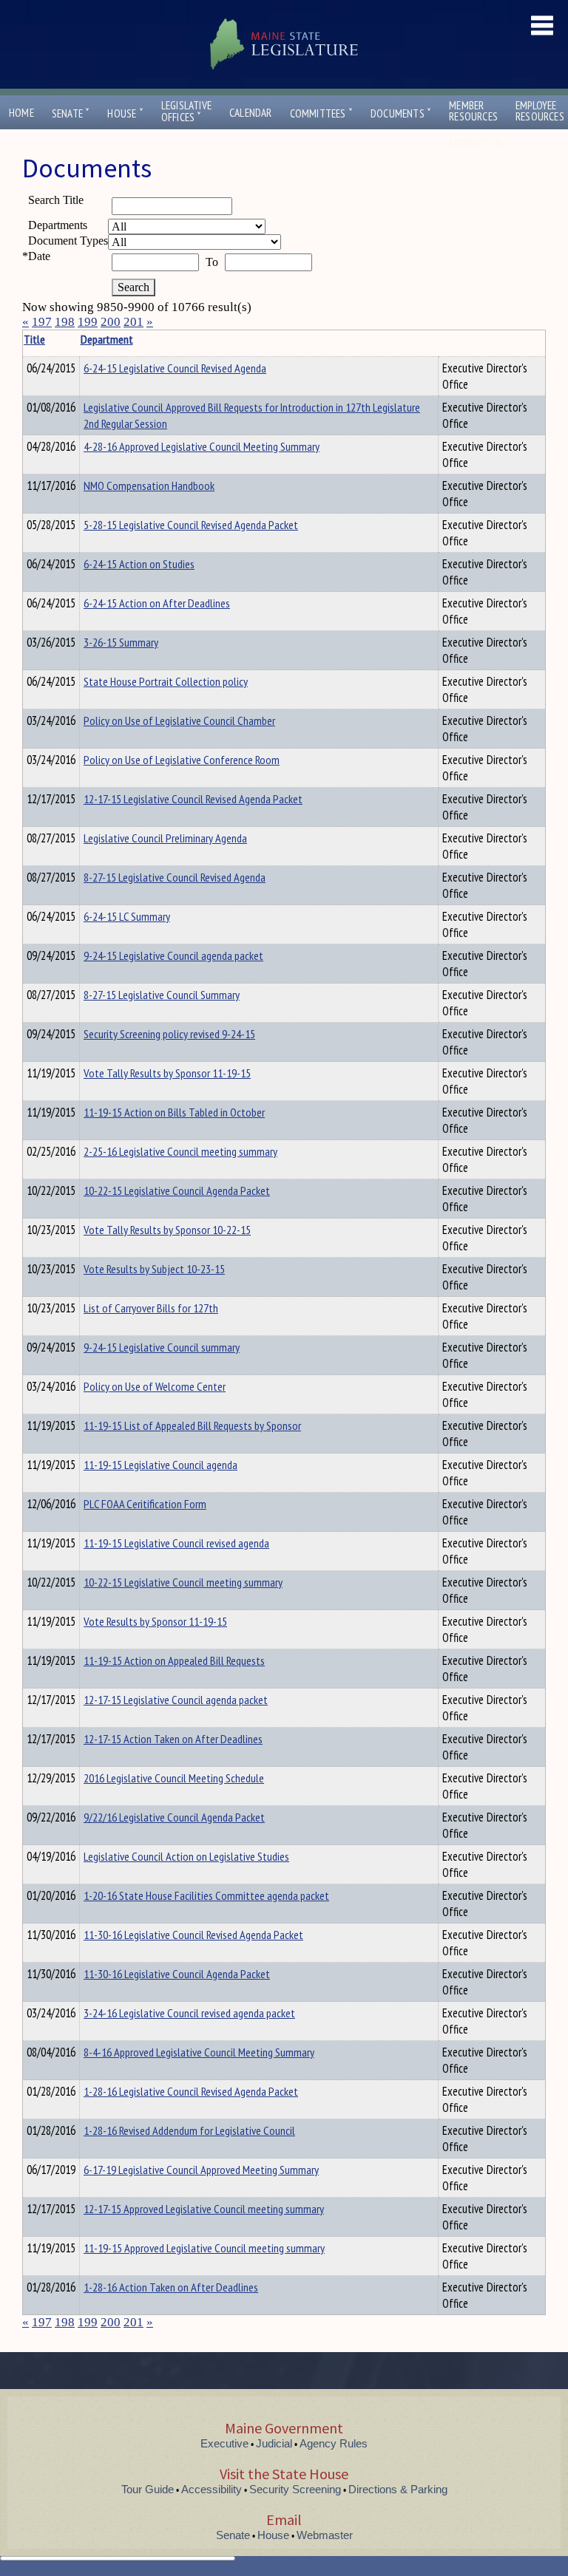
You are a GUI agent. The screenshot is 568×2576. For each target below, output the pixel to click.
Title (34, 339)
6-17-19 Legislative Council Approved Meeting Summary (201, 2170)
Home (21, 113)
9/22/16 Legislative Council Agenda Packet (174, 1817)
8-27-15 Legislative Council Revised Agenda (175, 877)
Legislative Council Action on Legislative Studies (186, 1856)
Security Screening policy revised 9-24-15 (169, 1034)
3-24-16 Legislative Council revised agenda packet (189, 2013)
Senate (71, 113)
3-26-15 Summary (121, 642)
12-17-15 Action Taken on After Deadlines (173, 1739)
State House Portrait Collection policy (166, 681)
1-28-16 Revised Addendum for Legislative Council (189, 2130)
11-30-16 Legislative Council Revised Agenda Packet (193, 1935)
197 (42, 322)
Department (107, 339)
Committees (321, 113)
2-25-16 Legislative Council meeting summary (180, 1151)
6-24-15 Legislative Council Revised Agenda (175, 368)
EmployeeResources (540, 111)
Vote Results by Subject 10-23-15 (154, 1269)
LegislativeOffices (186, 112)
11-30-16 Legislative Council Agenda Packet (177, 1974)
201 (133, 322)
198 (65, 322)
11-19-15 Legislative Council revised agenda (176, 1543)
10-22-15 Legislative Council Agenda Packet (177, 1190)
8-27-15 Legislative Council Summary (162, 995)
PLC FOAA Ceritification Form (145, 1504)
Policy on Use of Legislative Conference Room (182, 760)
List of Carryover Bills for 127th (151, 1308)
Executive (224, 2443)
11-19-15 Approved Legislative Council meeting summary (204, 2248)
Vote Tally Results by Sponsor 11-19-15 (167, 1073)
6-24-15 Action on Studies (139, 564)
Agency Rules (334, 2443)
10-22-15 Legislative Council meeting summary (183, 1582)
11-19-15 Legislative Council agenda (160, 1465)
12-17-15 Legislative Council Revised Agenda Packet (193, 799)
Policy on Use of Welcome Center (155, 1386)
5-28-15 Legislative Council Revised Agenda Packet (191, 525)
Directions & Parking (398, 2489)
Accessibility (212, 2489)
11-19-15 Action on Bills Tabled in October (174, 1112)
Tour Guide (148, 2489)
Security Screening (295, 2489)
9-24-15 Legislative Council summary (162, 1347)
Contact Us (479, 143)
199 (88, 322)
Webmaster (325, 2535)
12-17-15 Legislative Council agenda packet (176, 1700)
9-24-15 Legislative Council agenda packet (173, 955)
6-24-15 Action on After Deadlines (157, 603)
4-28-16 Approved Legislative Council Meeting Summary (202, 446)
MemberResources (473, 111)
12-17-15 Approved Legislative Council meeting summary (204, 2209)
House (125, 113)
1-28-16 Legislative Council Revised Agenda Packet (191, 2091)
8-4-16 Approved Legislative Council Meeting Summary (199, 2052)
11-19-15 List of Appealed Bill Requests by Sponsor (192, 1425)
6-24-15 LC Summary (127, 916)
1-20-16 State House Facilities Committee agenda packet (206, 1895)
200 (111, 322)
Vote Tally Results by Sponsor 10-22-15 (167, 1230)
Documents (401, 113)
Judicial (274, 2443)
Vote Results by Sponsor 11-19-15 (155, 1621)
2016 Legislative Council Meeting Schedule (174, 1778)
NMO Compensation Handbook (149, 485)
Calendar (251, 113)
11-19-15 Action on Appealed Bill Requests (174, 1660)
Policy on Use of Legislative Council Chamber (179, 720)
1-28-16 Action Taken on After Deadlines (171, 2287)
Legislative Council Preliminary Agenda (165, 838)
